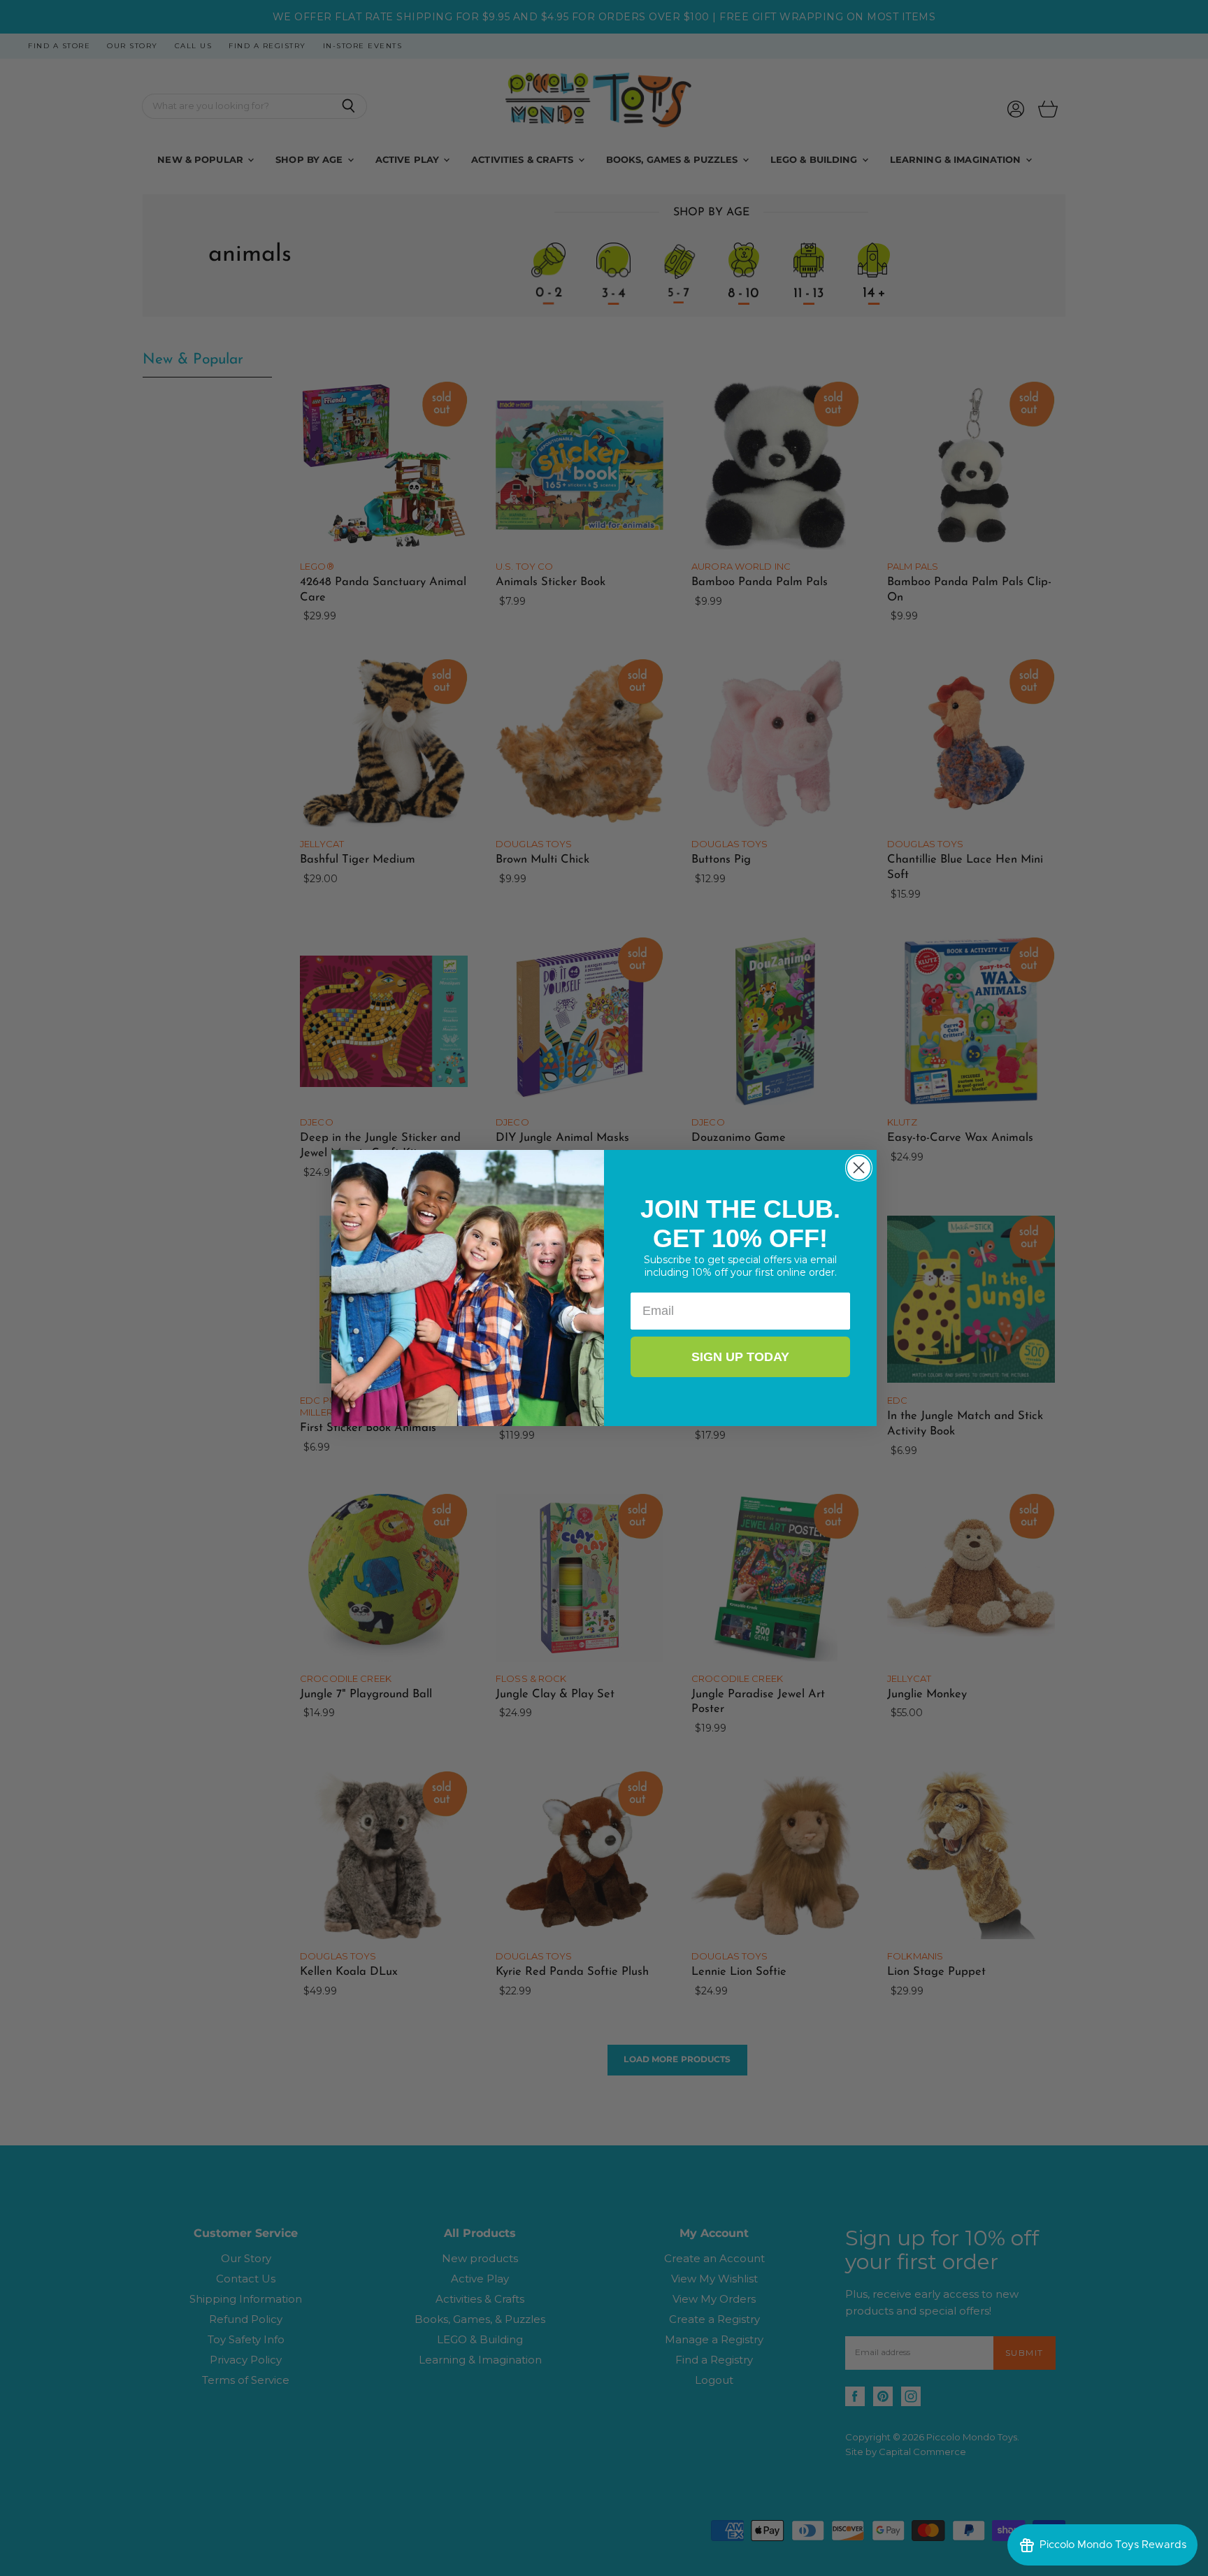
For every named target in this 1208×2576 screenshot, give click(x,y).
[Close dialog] (859, 1168)
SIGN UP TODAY (740, 1357)
